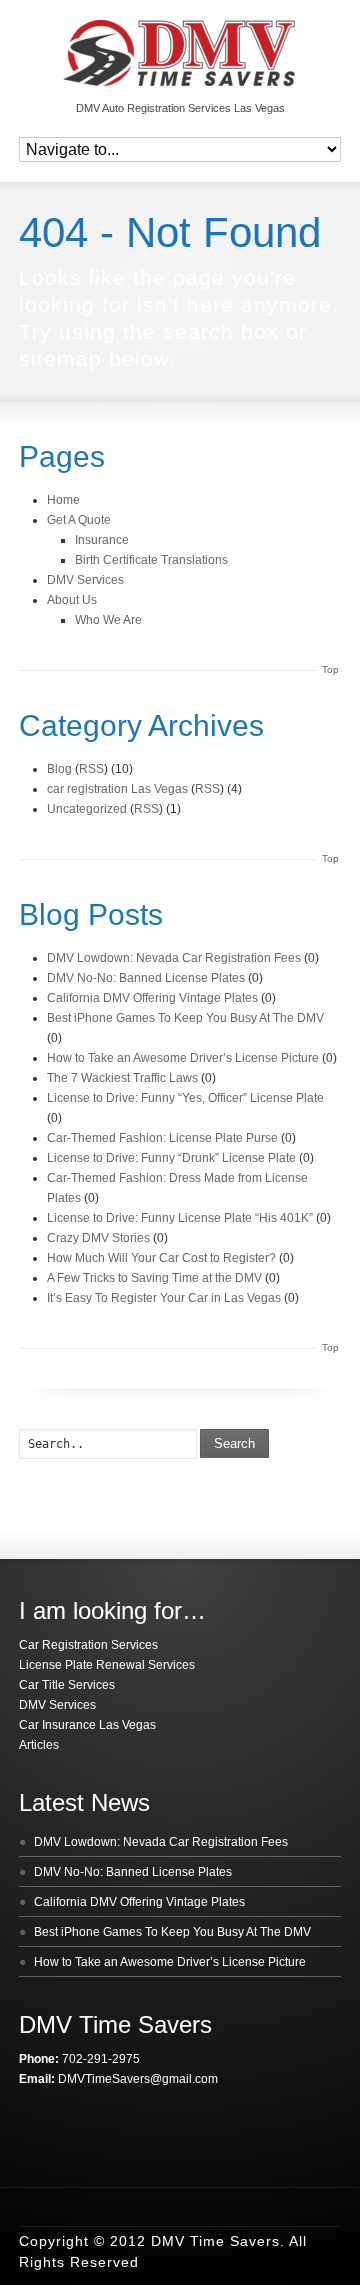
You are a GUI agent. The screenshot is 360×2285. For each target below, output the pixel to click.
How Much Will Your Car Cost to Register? (161, 1258)
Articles (39, 1745)
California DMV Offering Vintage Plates (152, 998)
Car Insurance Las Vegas (87, 1725)
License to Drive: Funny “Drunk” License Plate (171, 1158)
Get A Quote (79, 520)
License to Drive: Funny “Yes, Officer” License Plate (185, 1098)
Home (63, 500)
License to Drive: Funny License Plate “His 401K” (180, 1218)
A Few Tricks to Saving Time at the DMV (154, 1278)
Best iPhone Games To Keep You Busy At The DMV (185, 1018)
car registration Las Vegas (117, 789)
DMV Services (85, 580)
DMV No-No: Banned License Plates (146, 978)
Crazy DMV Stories (98, 1238)
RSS (91, 769)
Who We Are (108, 620)
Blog (59, 769)
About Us (72, 600)
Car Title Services (67, 1685)
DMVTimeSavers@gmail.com (138, 2079)
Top (330, 669)
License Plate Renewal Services (107, 1665)
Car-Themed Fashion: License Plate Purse (162, 1138)
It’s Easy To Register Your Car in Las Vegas (164, 1298)
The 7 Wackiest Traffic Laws (122, 1078)
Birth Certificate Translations (151, 560)
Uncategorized (87, 809)
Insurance (102, 540)
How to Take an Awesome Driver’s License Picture (183, 1058)
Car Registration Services (88, 1645)
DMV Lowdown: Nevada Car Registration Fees (174, 958)
